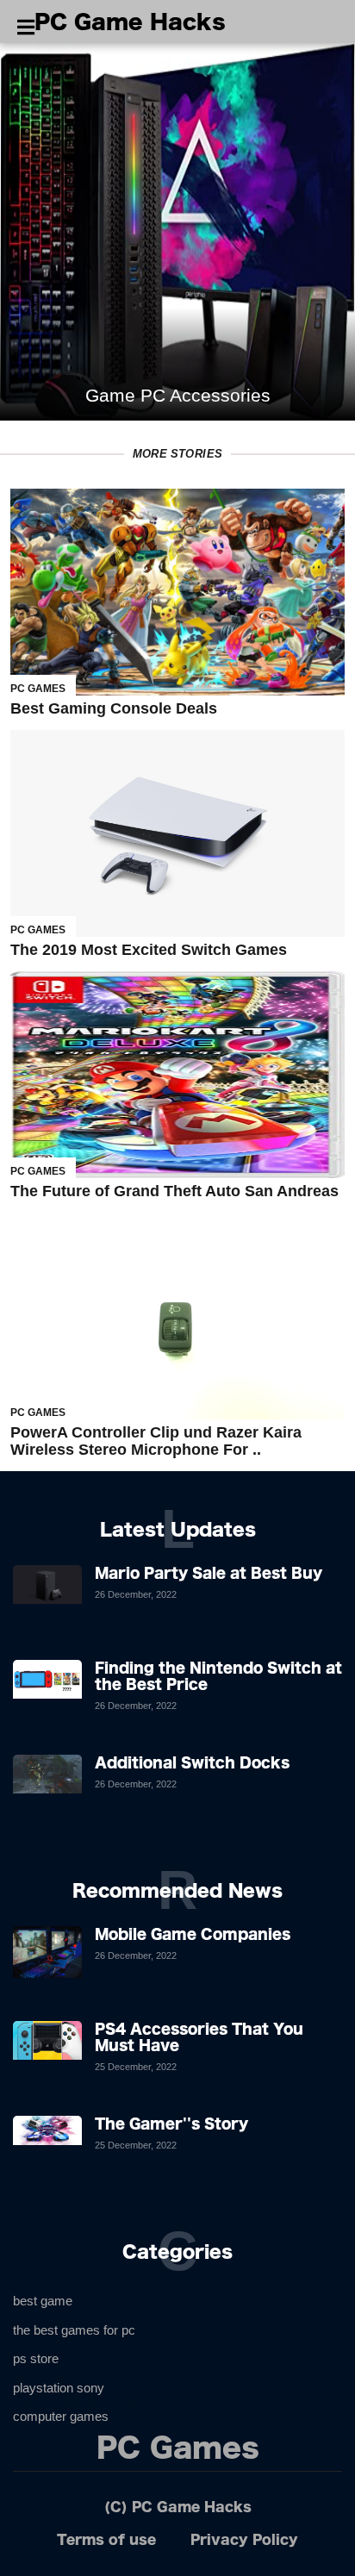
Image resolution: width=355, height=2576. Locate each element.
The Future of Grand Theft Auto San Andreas (174, 1191)
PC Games (38, 689)
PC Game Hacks (130, 22)
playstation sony (59, 2388)
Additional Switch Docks (192, 1762)
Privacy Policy (244, 2539)
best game (43, 2301)
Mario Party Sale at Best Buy (209, 1573)
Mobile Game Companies (193, 1934)
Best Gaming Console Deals (114, 708)
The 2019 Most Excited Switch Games (149, 950)
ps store (36, 2358)
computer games (61, 2416)
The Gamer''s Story (171, 2124)
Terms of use (106, 2539)
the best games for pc (74, 2330)
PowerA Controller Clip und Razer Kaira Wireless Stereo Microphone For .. (156, 1441)
